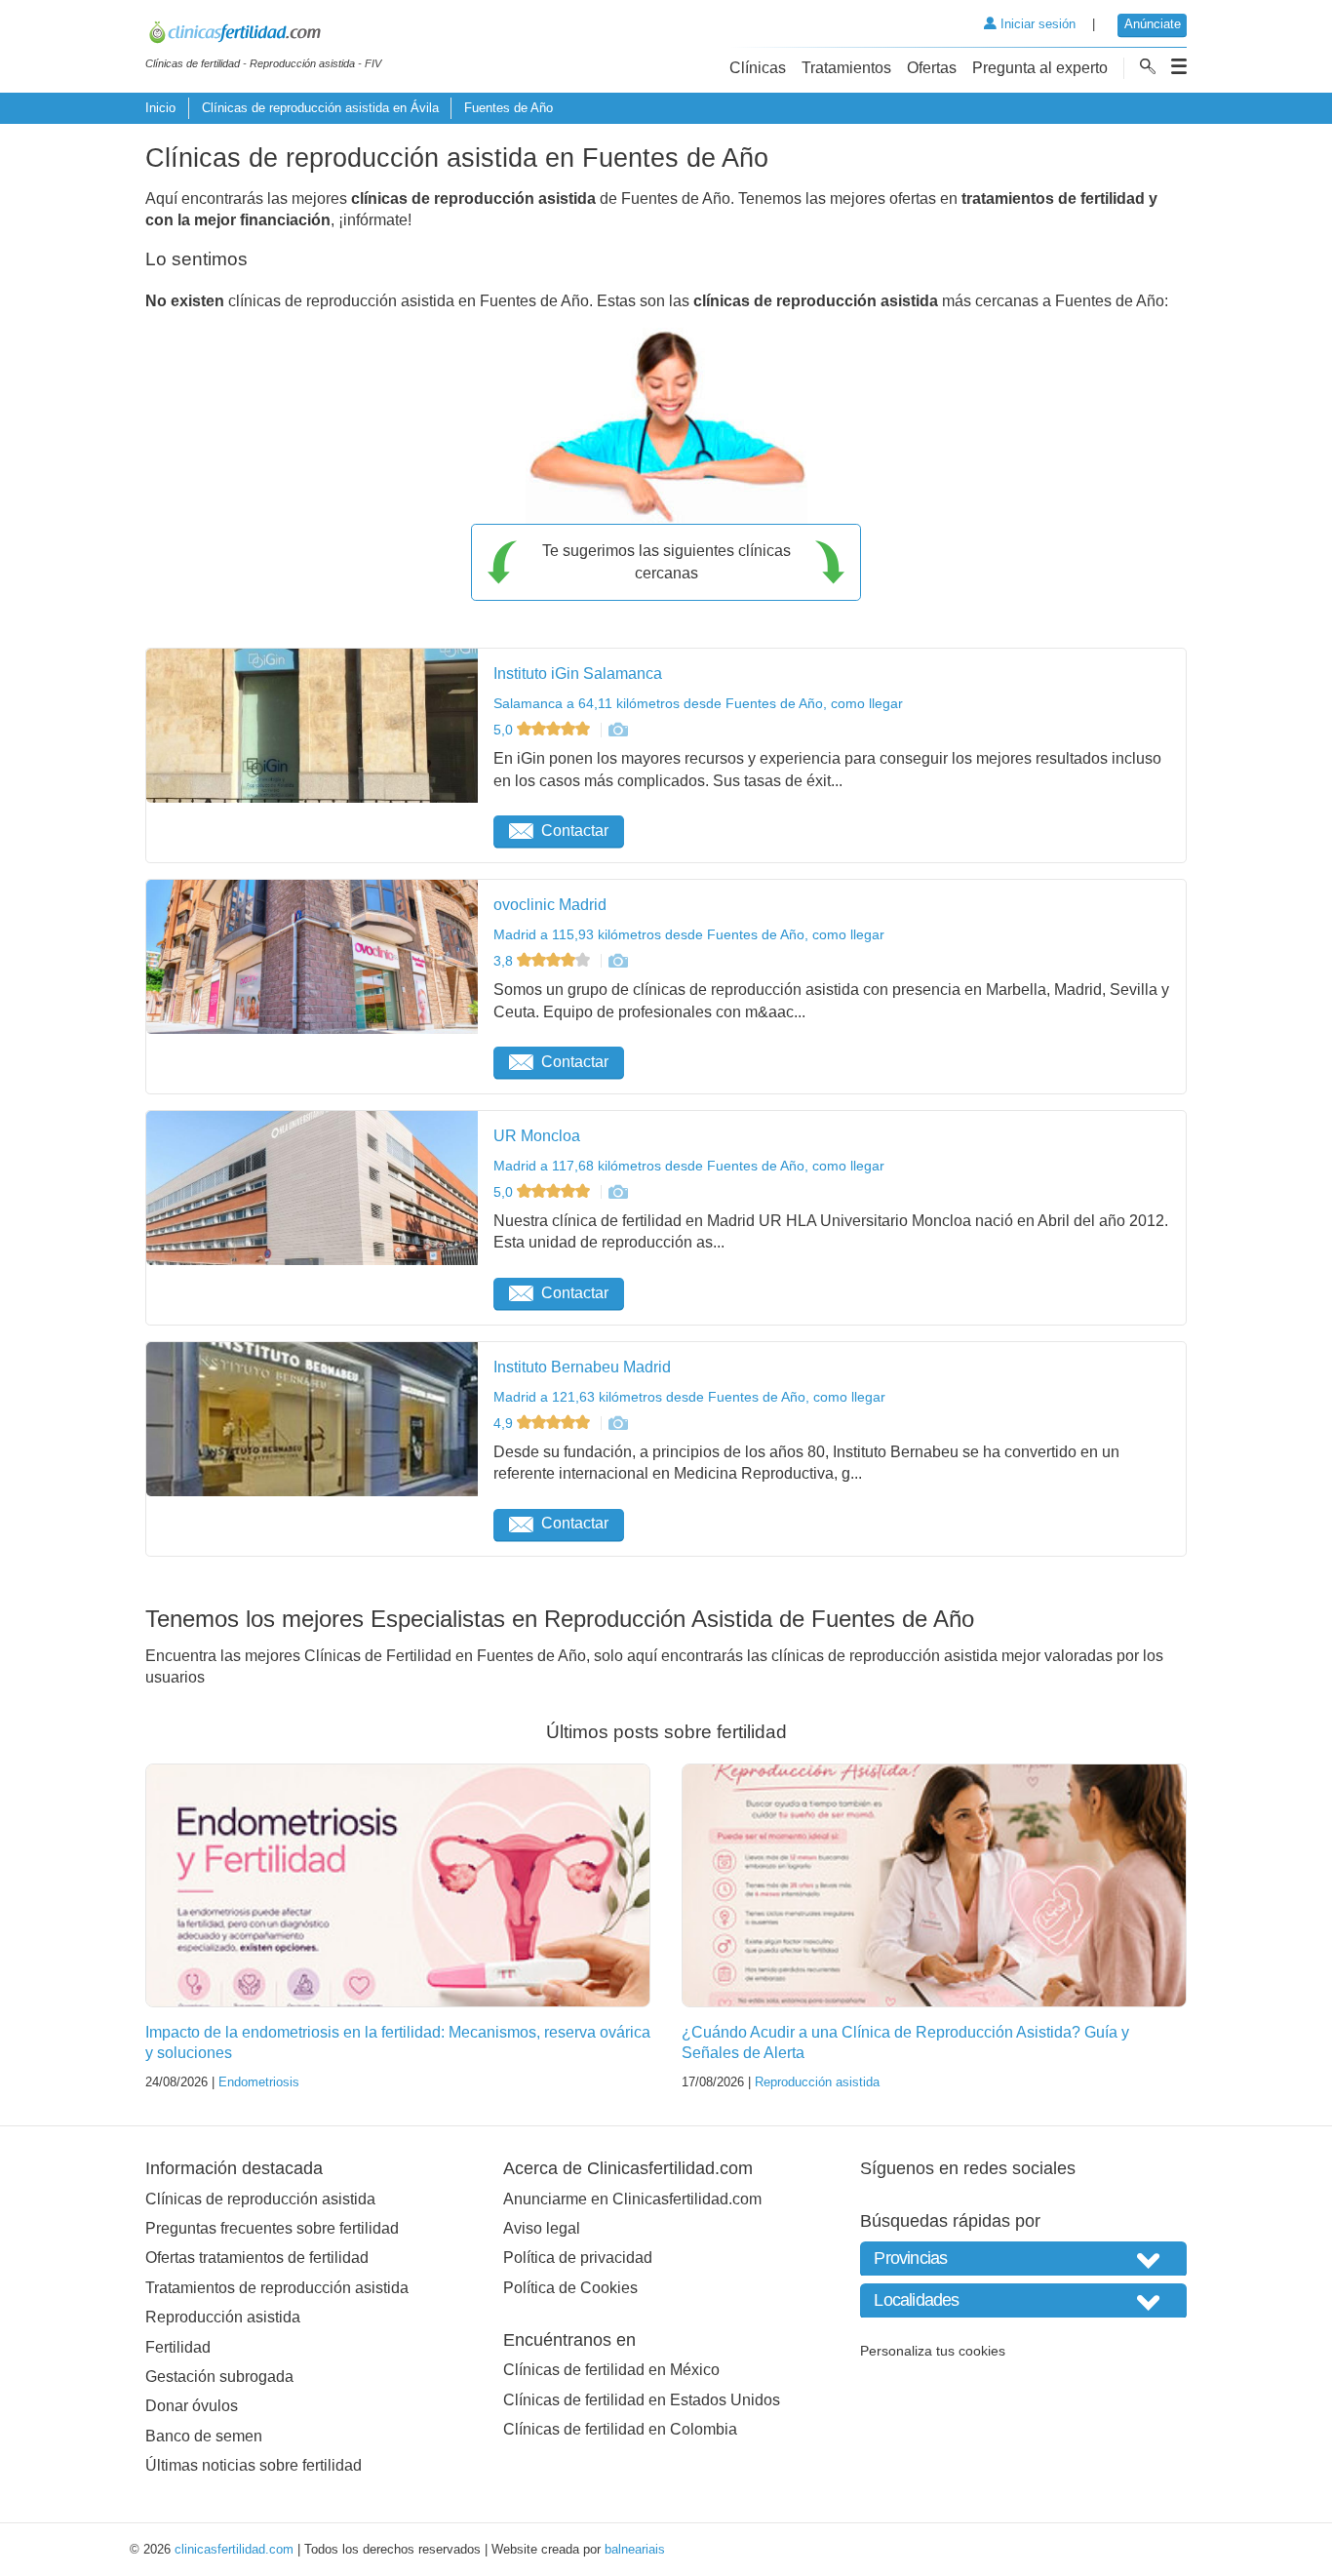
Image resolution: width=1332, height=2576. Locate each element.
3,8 (505, 961)
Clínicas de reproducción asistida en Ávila (320, 108)
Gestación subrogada (219, 2377)
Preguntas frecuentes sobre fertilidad (272, 2228)
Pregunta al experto (1040, 68)
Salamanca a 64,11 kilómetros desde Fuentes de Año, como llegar (698, 703)
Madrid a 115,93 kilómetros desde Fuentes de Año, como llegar (689, 934)
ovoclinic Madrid (550, 905)
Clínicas (758, 68)
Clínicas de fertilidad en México (611, 2370)
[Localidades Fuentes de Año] (1023, 2300)
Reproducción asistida (817, 2082)
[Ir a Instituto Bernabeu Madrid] (617, 1423)
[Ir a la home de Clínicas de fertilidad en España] (263, 35)
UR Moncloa (537, 1136)
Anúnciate (1153, 24)
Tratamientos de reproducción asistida (277, 2288)
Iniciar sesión (1036, 24)
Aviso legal (542, 2228)
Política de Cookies (570, 2288)
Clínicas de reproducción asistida (260, 2199)
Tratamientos (846, 68)
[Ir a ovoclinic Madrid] (617, 961)
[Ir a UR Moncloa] (617, 1192)
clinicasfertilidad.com (234, 2549)
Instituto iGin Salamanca (578, 674)
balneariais (635, 2549)
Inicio (160, 108)
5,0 (505, 730)
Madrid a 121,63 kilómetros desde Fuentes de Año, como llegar (689, 1397)
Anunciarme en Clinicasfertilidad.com (632, 2199)
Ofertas (932, 68)
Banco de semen (204, 2436)
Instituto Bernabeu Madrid (582, 1367)
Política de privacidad (578, 2258)
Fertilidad (178, 2347)
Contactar (575, 831)
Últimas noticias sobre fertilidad (254, 2465)
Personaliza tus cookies (933, 2351)
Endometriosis (259, 2082)
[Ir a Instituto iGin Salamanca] (617, 730)
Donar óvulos (192, 2406)
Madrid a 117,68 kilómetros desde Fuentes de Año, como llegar (689, 1166)
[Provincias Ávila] (1023, 2259)
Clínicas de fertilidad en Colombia (620, 2429)
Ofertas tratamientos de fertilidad (257, 2258)
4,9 (505, 1423)
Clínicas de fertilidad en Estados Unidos (642, 2400)
